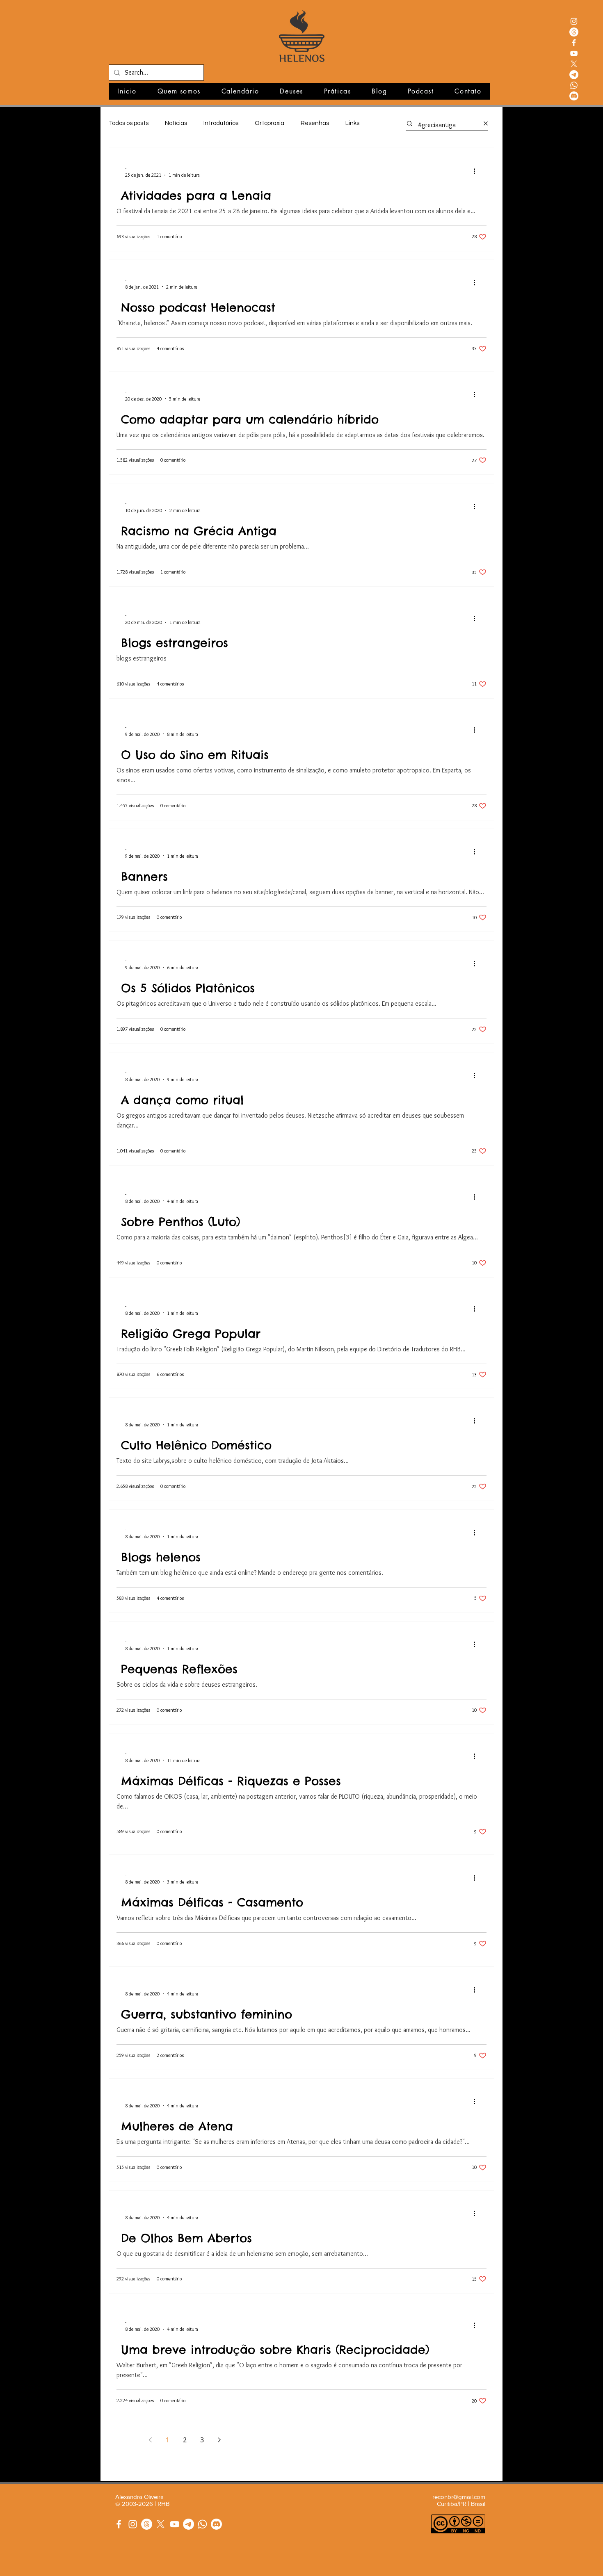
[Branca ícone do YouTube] (574, 53)
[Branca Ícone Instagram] (574, 21)
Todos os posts (129, 123)
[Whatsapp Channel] (202, 2524)
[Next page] (219, 2440)
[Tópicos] (574, 32)
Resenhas (315, 123)
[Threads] (147, 2524)
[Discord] (574, 96)
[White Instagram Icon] (133, 2524)
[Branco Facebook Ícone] (574, 43)
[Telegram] (574, 75)
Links (352, 123)
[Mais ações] (477, 171)
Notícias (176, 123)
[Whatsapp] (574, 85)
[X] (574, 64)
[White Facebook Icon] (119, 2524)
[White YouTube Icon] (175, 2524)
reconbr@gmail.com (459, 2497)
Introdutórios (221, 123)
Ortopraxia (270, 123)
